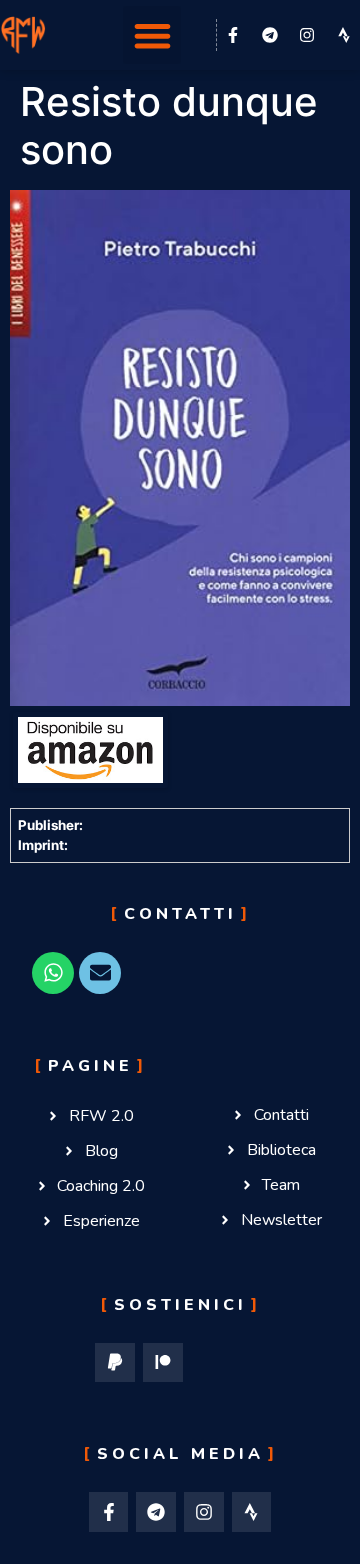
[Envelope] (100, 973)
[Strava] (252, 1512)
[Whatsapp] (53, 973)
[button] (152, 35)
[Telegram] (270, 35)
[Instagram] (307, 35)
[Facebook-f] (233, 35)
